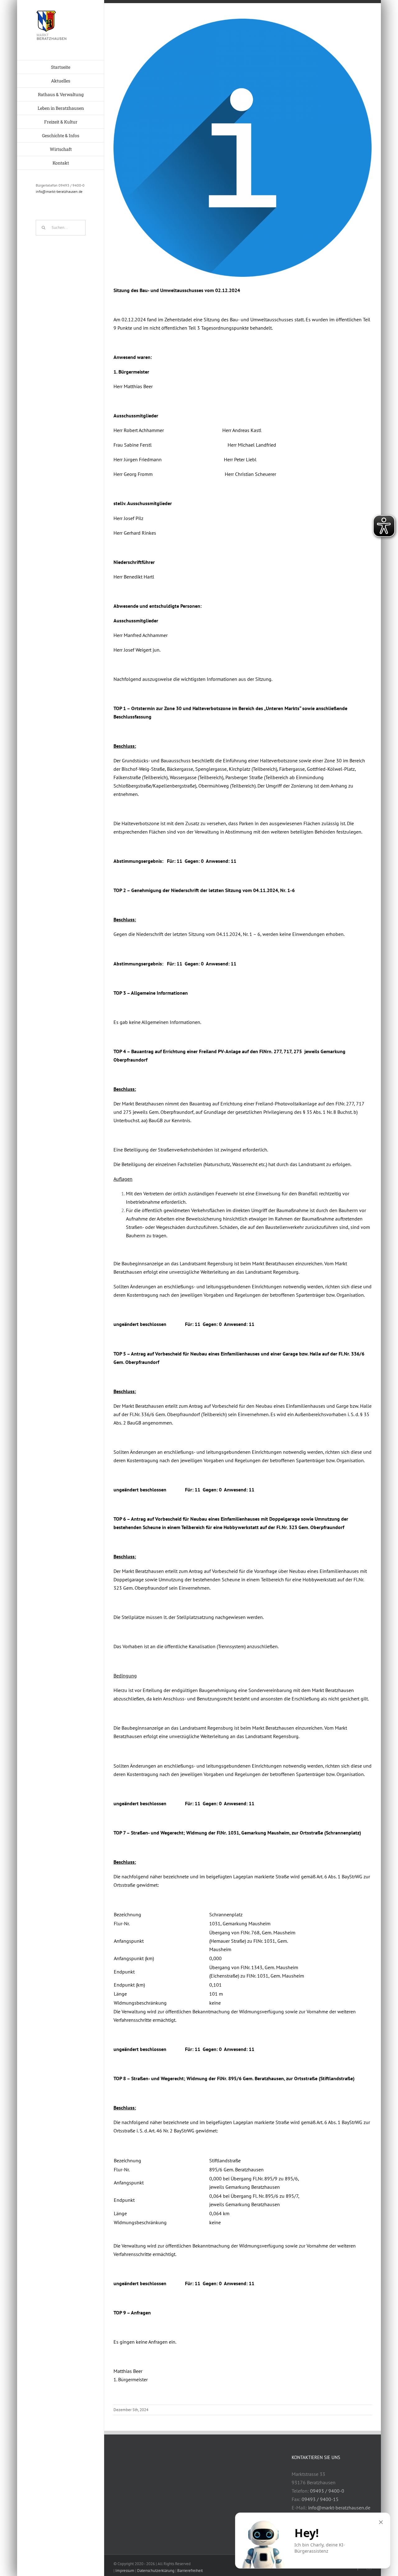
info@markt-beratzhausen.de (59, 191)
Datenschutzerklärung (156, 2571)
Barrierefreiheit (190, 2571)
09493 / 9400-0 (327, 2491)
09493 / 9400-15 (320, 2499)
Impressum (125, 2571)
